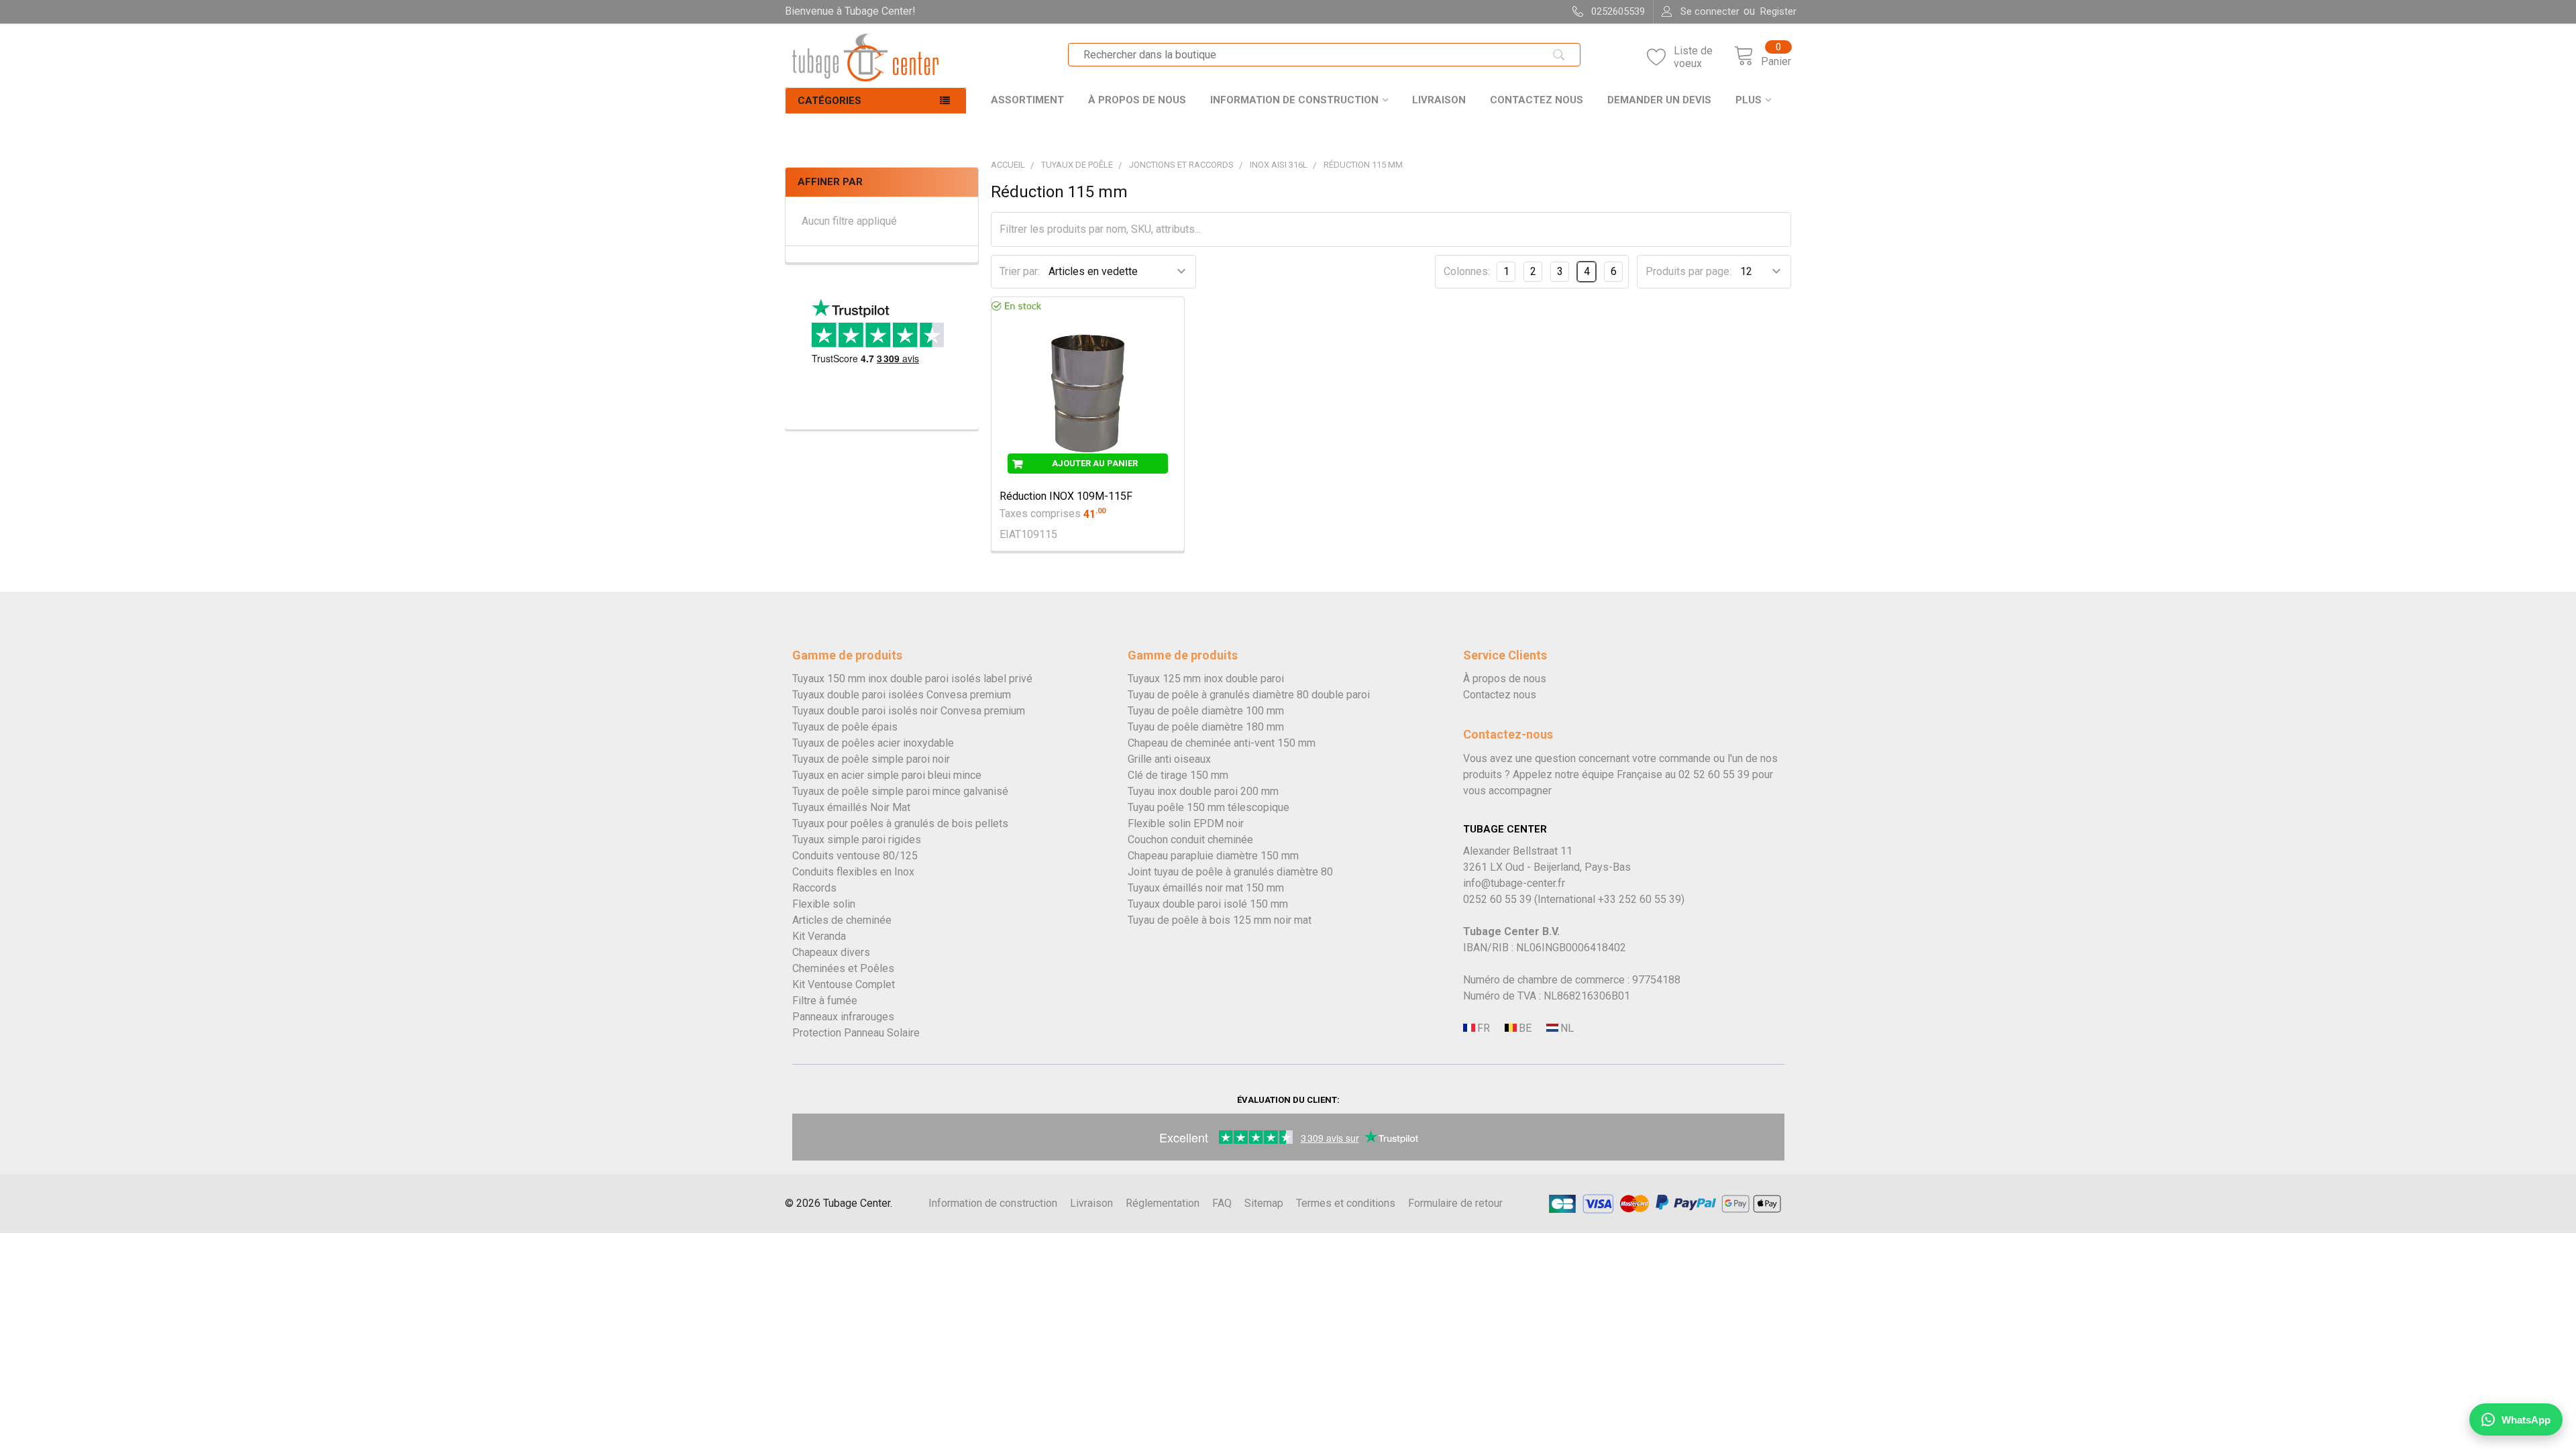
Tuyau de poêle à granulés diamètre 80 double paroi (1249, 695)
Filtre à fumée (825, 1001)
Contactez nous (1537, 100)
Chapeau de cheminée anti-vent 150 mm (1222, 743)
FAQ (1222, 1203)
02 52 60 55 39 (1714, 774)
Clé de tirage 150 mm (1178, 775)
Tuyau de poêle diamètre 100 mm (1206, 711)
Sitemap (1264, 1203)
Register (1778, 11)
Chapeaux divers (831, 952)
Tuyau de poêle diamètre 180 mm (1206, 727)
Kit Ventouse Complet (844, 984)
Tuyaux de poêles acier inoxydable (873, 743)
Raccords (814, 888)
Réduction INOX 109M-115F (1066, 496)
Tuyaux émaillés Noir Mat (851, 807)
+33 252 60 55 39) (1641, 899)
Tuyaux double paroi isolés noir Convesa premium (909, 711)
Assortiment (1027, 100)
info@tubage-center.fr (1514, 883)
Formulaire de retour (1455, 1203)
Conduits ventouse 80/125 (855, 856)
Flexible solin (824, 904)
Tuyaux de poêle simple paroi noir (871, 759)
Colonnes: (1467, 271)
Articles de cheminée (842, 920)
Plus (1749, 100)
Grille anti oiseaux (1169, 759)
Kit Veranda (819, 936)
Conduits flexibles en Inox (853, 872)
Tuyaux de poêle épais (845, 727)
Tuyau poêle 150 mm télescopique (1209, 807)
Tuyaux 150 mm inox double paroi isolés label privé (912, 679)
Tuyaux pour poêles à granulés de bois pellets (900, 823)
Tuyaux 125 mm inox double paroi (1206, 679)
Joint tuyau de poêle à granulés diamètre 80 (1230, 872)
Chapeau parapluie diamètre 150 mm (1213, 856)
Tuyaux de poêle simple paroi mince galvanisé (900, 791)
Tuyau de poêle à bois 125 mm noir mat (1220, 920)
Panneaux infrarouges (843, 1017)
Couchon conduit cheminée (1190, 840)
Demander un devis (1659, 100)
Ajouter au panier (1095, 463)
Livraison (1439, 100)
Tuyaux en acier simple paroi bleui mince (887, 775)
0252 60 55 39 (1497, 899)
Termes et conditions (1346, 1203)
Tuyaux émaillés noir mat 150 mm (1206, 888)
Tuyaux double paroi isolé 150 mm (1208, 904)
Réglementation (1163, 1203)
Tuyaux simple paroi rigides (857, 840)
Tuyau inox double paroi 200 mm (1203, 791)
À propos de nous (1137, 100)
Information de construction (1294, 100)
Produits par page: (1688, 271)
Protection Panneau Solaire (856, 1033)
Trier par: (1020, 271)
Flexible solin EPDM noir (1186, 823)
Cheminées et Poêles (843, 968)
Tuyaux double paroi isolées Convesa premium (902, 695)
